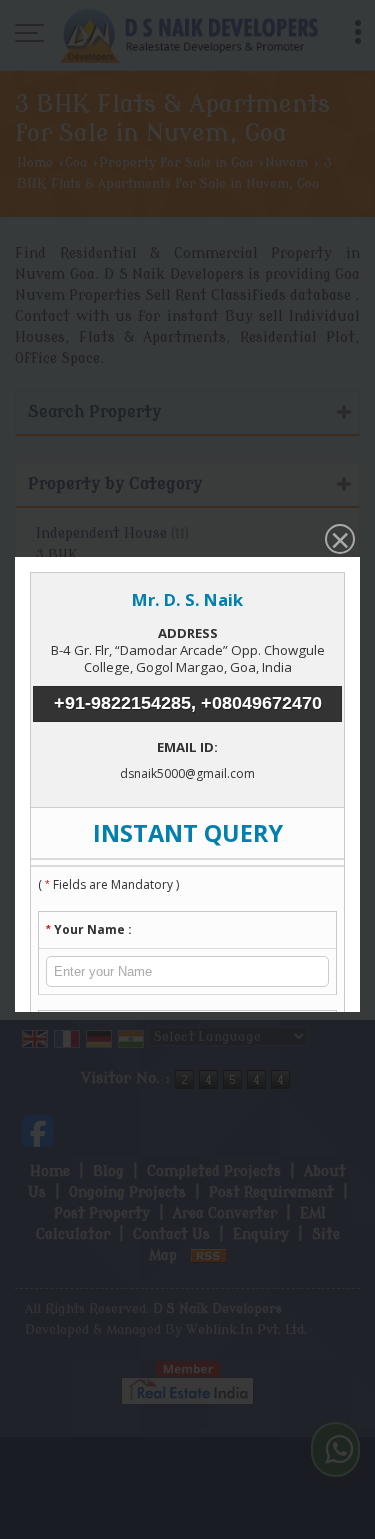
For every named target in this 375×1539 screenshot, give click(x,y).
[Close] (338, 541)
